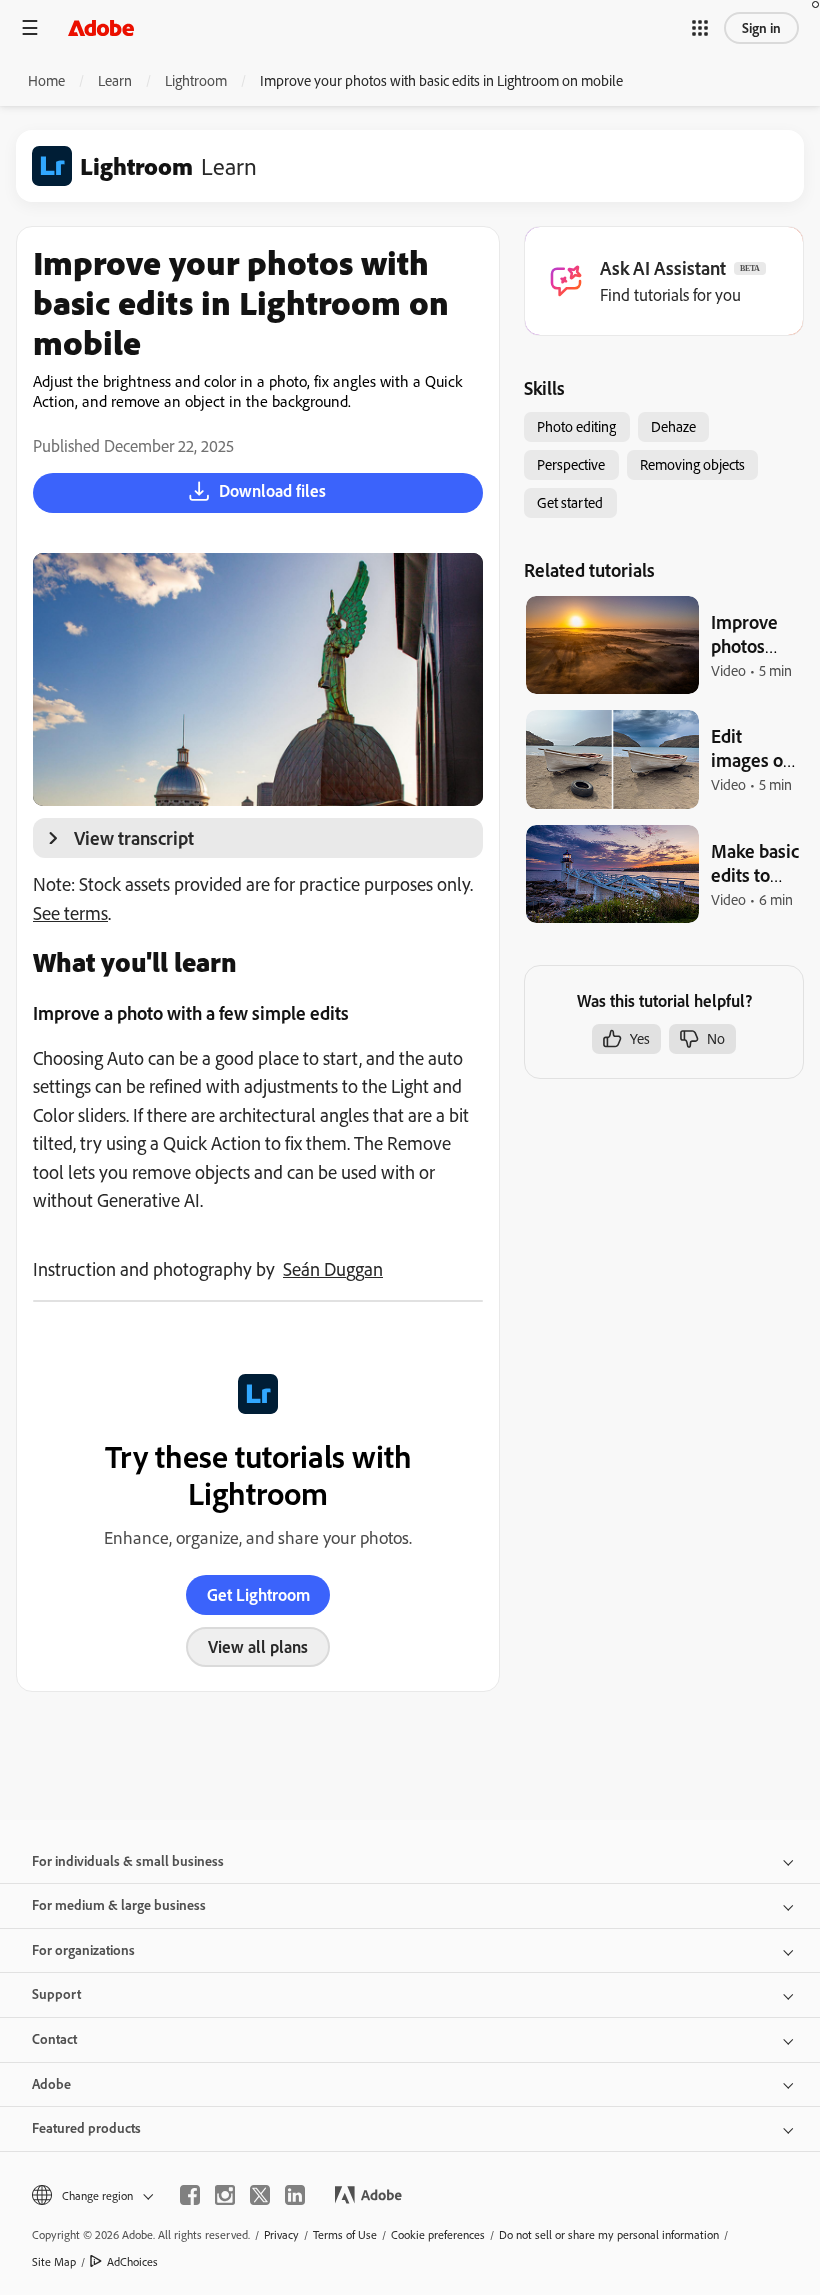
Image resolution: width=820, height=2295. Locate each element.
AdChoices (132, 2261)
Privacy (281, 2234)
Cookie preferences (438, 2234)
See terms (70, 913)
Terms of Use (345, 2234)
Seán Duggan (333, 1269)
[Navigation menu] (30, 27)
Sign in (761, 28)
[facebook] (190, 2195)
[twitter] (260, 2195)
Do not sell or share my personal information (609, 2234)
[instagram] (225, 2195)
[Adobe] (101, 27)
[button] (700, 28)
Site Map (54, 2261)
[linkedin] (295, 2195)
